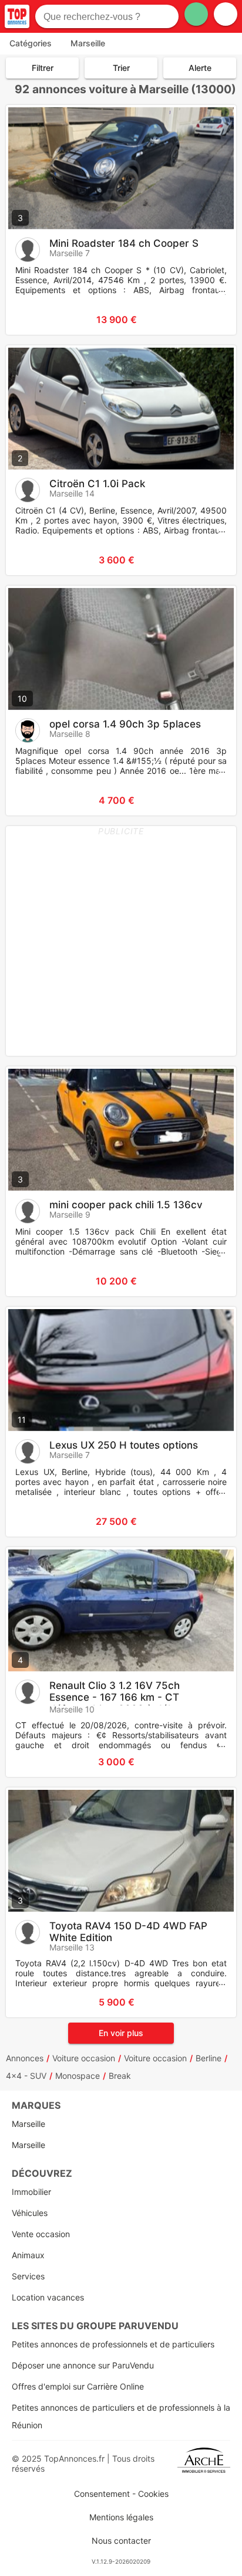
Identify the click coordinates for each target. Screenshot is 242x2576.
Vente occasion (41, 2234)
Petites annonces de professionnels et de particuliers (113, 2344)
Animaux (28, 2255)
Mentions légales (121, 2517)
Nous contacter (121, 2541)
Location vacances (48, 2297)
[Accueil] (17, 16)
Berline (209, 2058)
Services (28, 2276)
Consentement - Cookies (121, 2494)
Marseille (28, 2124)
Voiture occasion (84, 2058)
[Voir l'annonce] (208, 320)
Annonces (25, 2058)
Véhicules (30, 2213)
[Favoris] (29, 320)
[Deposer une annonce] (196, 14)
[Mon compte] (226, 14)
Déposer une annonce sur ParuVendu (83, 2365)
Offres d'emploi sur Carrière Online (78, 2386)
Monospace (78, 2076)
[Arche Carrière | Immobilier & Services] (204, 2463)
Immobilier (31, 2192)
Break (120, 2076)
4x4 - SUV (26, 2076)
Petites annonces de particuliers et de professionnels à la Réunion (121, 2416)
